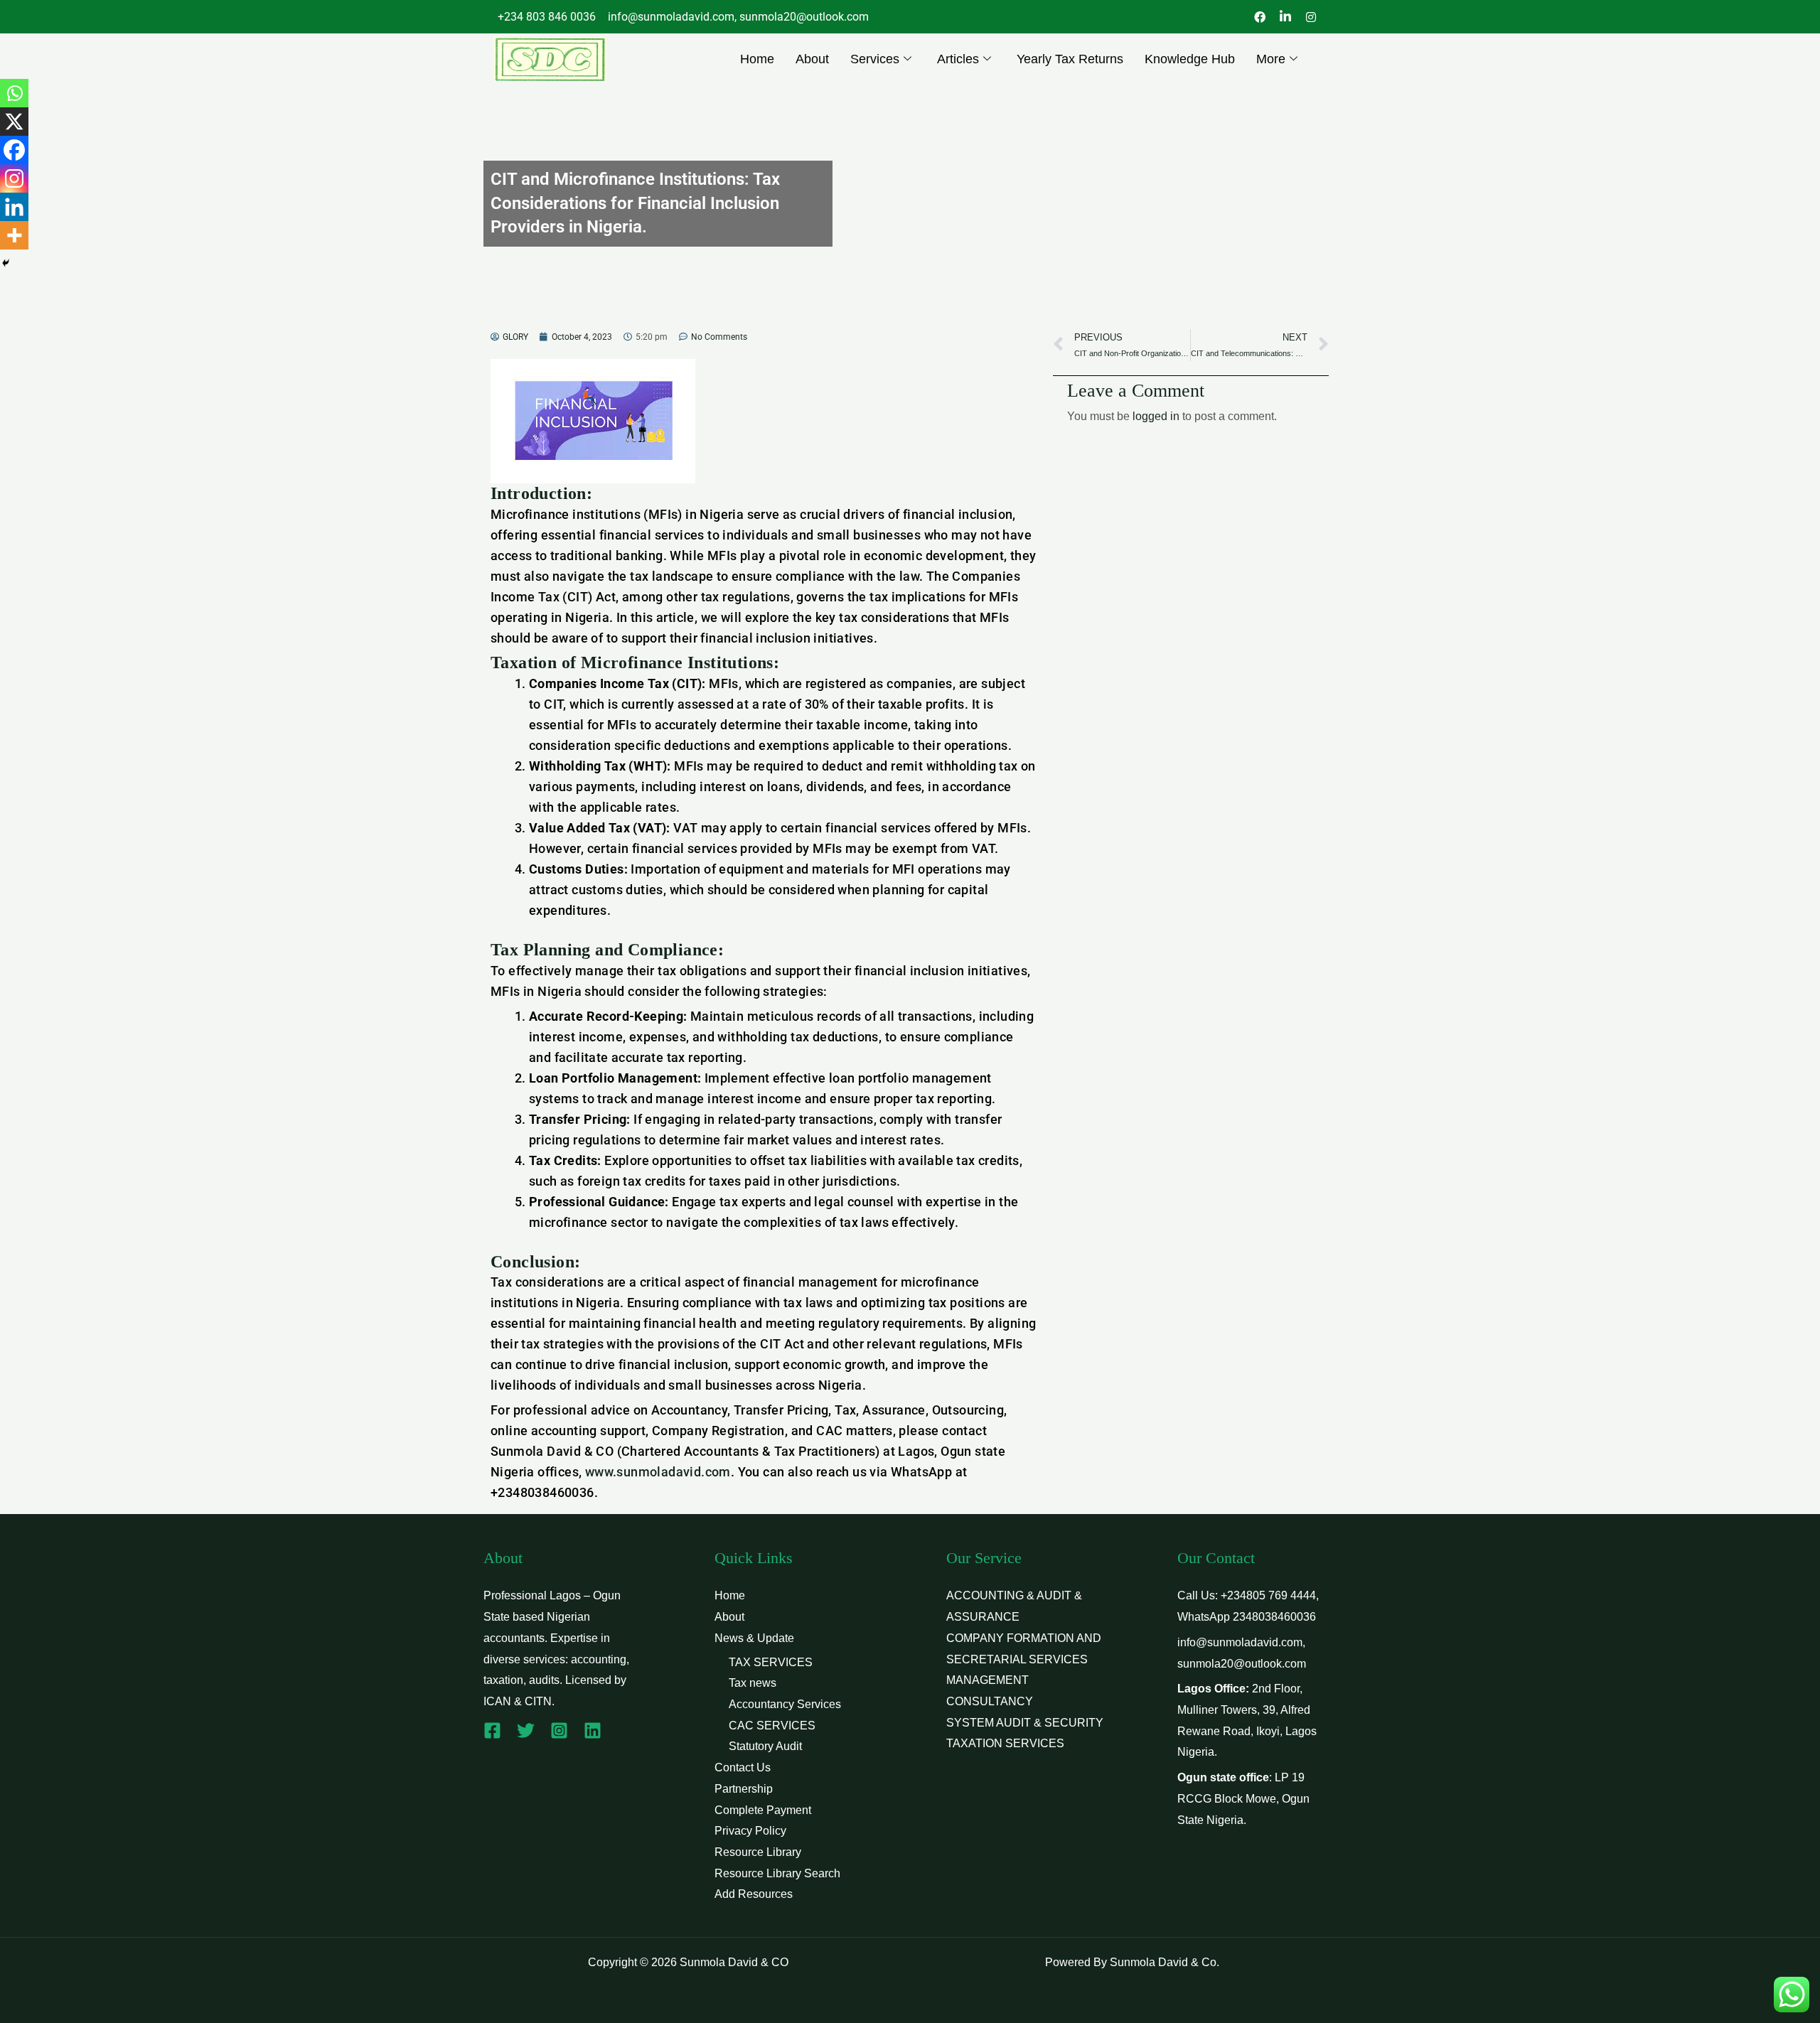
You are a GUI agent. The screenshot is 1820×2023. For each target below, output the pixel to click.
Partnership (744, 1789)
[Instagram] (14, 178)
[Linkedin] (14, 207)
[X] (14, 122)
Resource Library (758, 1852)
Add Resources (754, 1894)
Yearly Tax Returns (1070, 59)
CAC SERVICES (772, 1726)
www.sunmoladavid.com (658, 1472)
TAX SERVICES (771, 1662)
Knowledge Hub (1190, 59)
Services (875, 59)
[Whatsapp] (14, 93)
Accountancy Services (785, 1704)
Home (757, 59)
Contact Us (743, 1767)
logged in (1156, 416)
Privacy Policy (750, 1831)
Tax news (753, 1683)
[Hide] (6, 263)
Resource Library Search (777, 1873)
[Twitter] (526, 1730)
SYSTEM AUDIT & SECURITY (1025, 1723)
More (1271, 59)
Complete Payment (763, 1810)
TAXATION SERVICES (1005, 1743)
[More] (14, 235)
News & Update (754, 1638)
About (812, 59)
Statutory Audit (765, 1746)
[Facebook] (14, 150)
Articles (958, 59)
